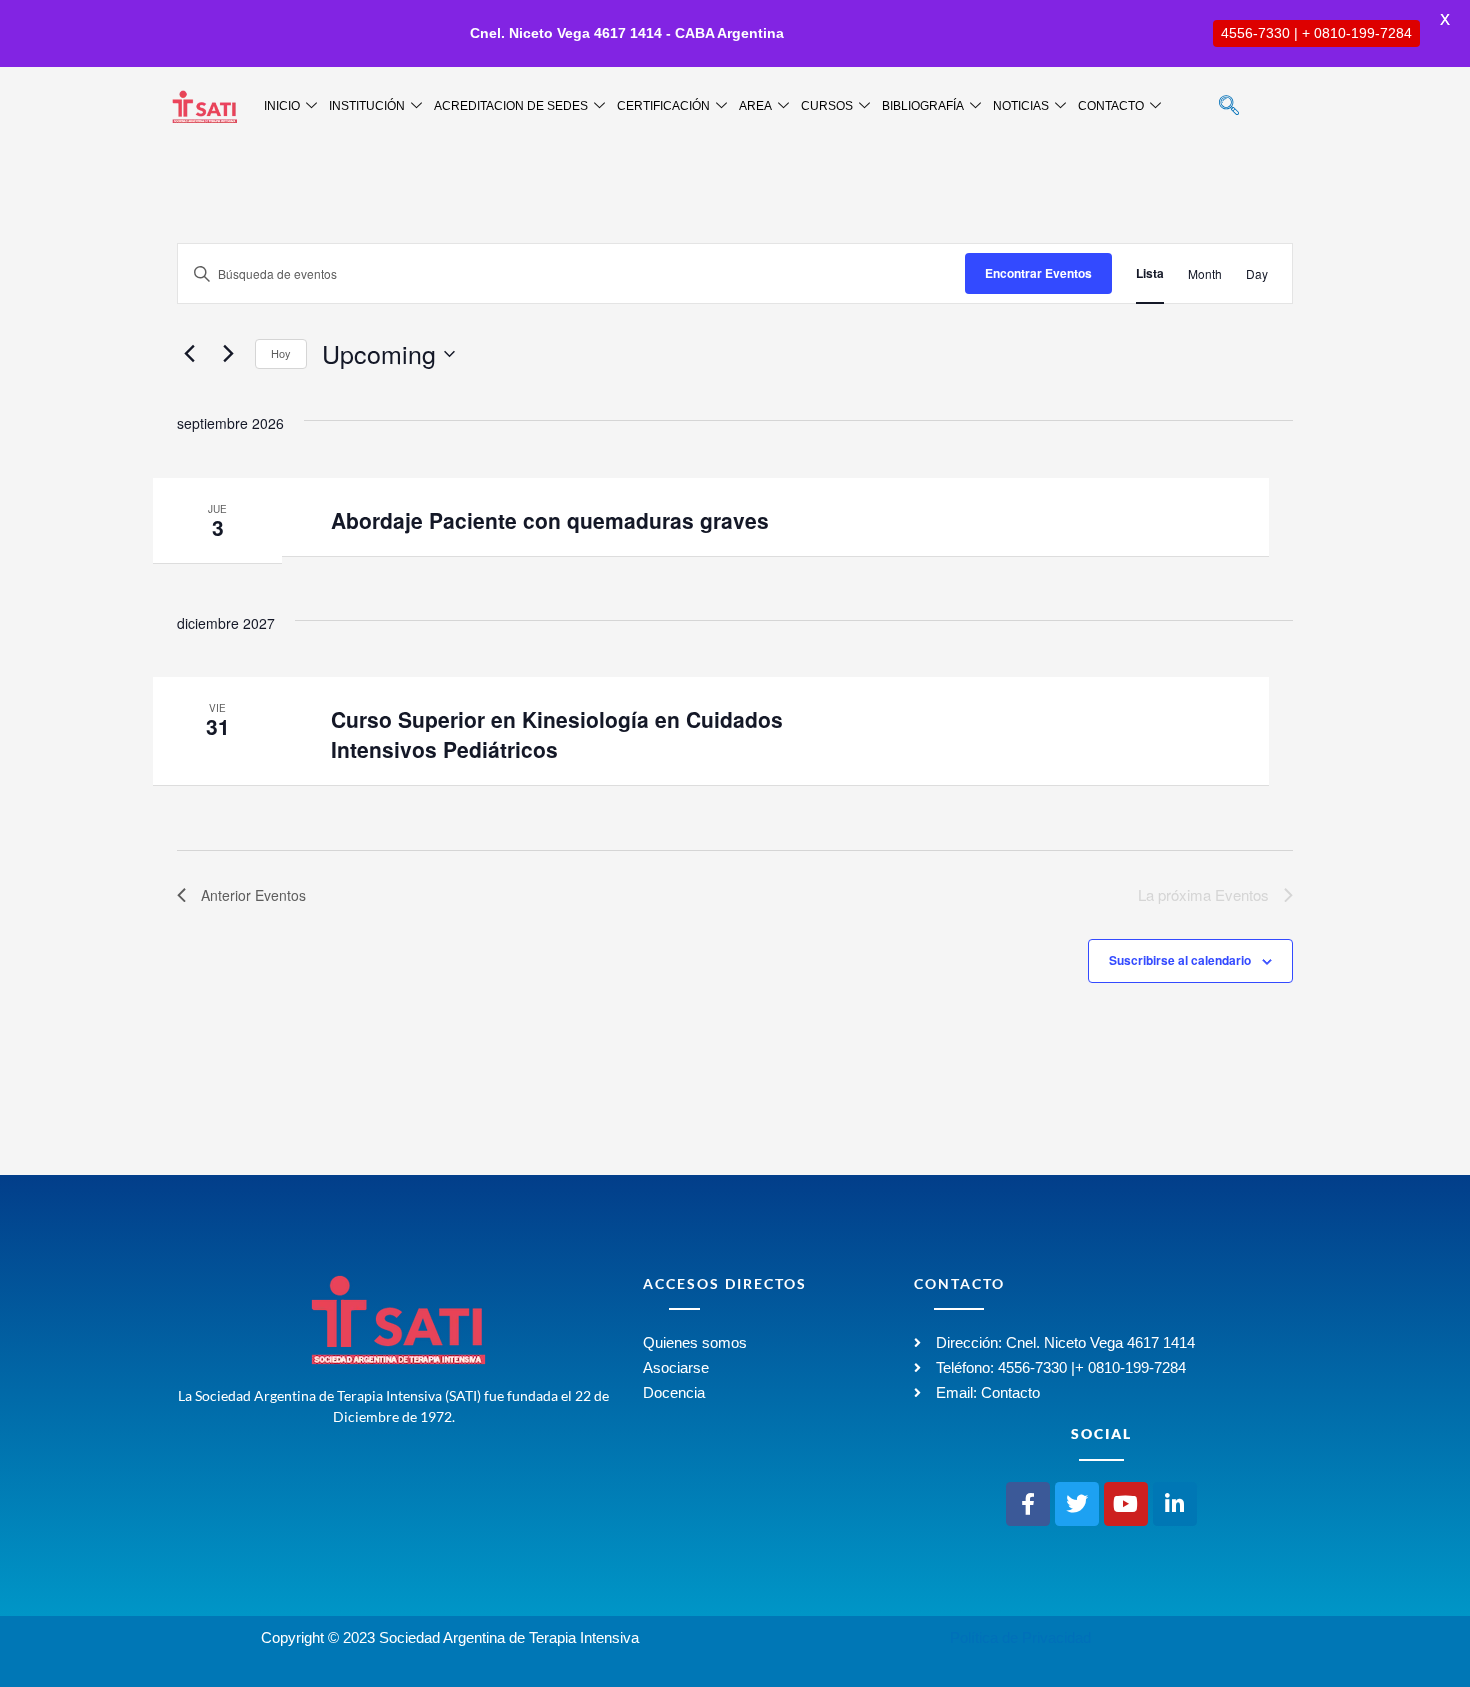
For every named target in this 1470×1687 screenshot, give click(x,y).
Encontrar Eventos (1038, 273)
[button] (1229, 107)
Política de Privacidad (1020, 1637)
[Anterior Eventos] (189, 354)
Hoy (281, 353)
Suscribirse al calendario (1180, 960)
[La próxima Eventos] (228, 354)
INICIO (282, 106)
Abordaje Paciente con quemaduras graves (550, 520)
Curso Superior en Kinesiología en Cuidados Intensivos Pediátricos (557, 734)
